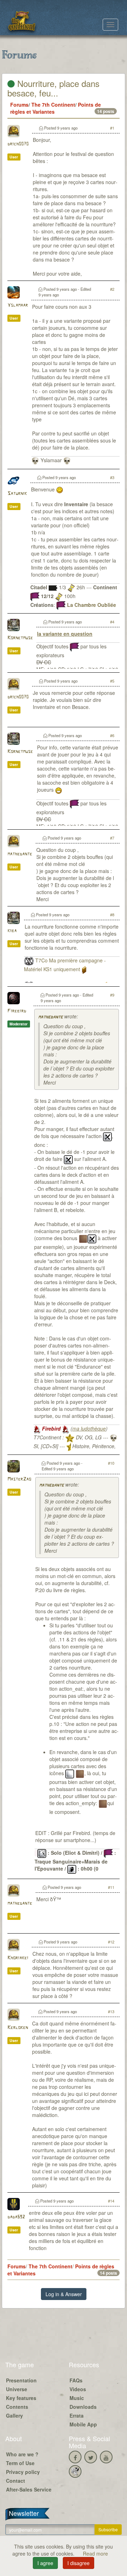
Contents (17, 2407)
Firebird (17, 1011)
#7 (112, 838)
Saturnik (17, 494)
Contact (16, 2481)
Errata (77, 2415)
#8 (112, 915)
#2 (112, 289)
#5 (112, 681)
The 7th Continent (53, 105)
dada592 (16, 2217)
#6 (112, 735)
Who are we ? (22, 2454)
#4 (112, 622)
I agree (45, 2563)
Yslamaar (18, 305)
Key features (21, 2398)
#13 (111, 2011)
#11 (111, 1887)
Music (77, 2398)
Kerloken (18, 2028)
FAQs (76, 2380)
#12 (111, 1942)
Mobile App (83, 2424)
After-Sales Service (29, 2489)
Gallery (14, 2415)
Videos (78, 2389)
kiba (12, 931)
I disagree (78, 2563)
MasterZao (19, 1479)
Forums (19, 105)
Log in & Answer (64, 2294)
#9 (112, 995)
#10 (111, 1463)
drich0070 (18, 144)
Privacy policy (23, 2472)
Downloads (83, 2407)
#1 (112, 128)
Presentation (21, 2380)
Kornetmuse (20, 638)
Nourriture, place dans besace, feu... (53, 88)
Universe (17, 2389)
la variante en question (65, 634)
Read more (95, 2553)
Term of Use (20, 2463)
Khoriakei (18, 1958)
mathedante (20, 854)
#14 (111, 2201)
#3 (112, 477)
